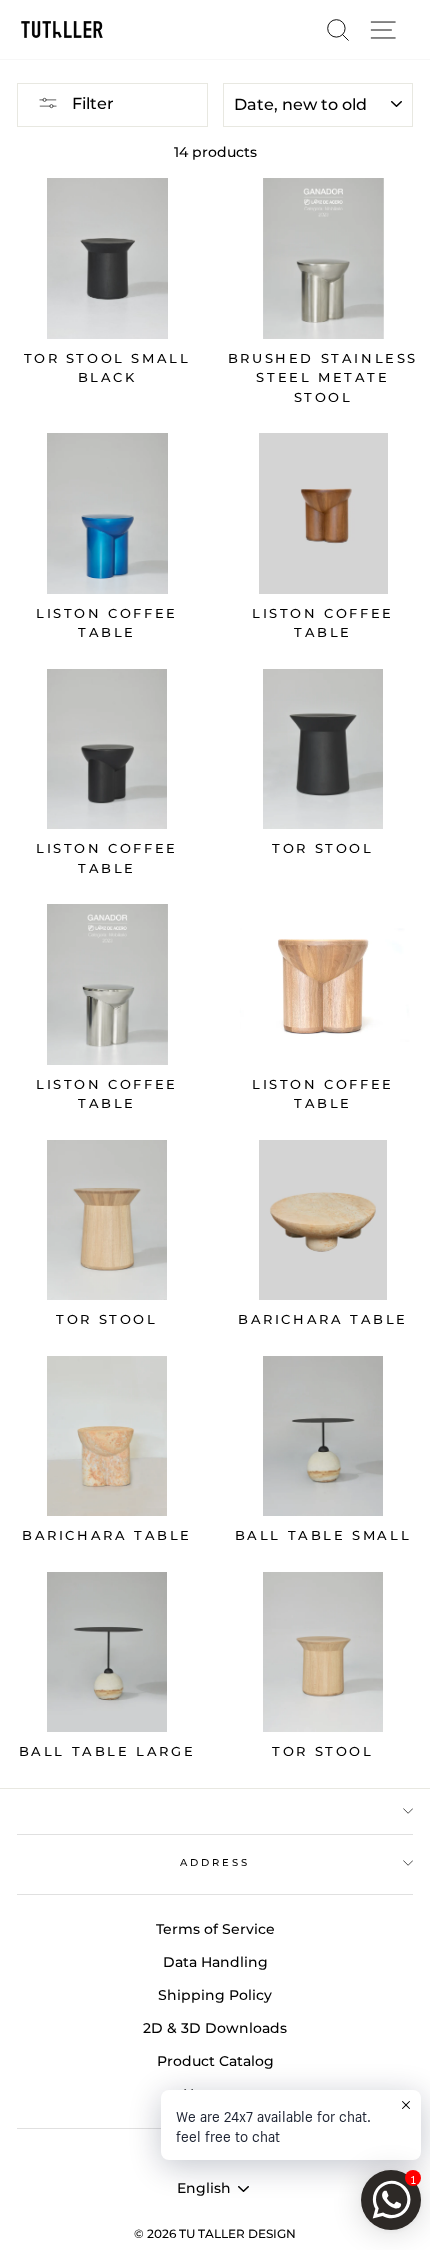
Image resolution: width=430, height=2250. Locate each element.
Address (215, 1862)
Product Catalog (215, 2061)
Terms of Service (215, 1929)
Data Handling (215, 1962)
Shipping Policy (215, 1995)
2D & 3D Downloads (215, 2028)
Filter (91, 103)
